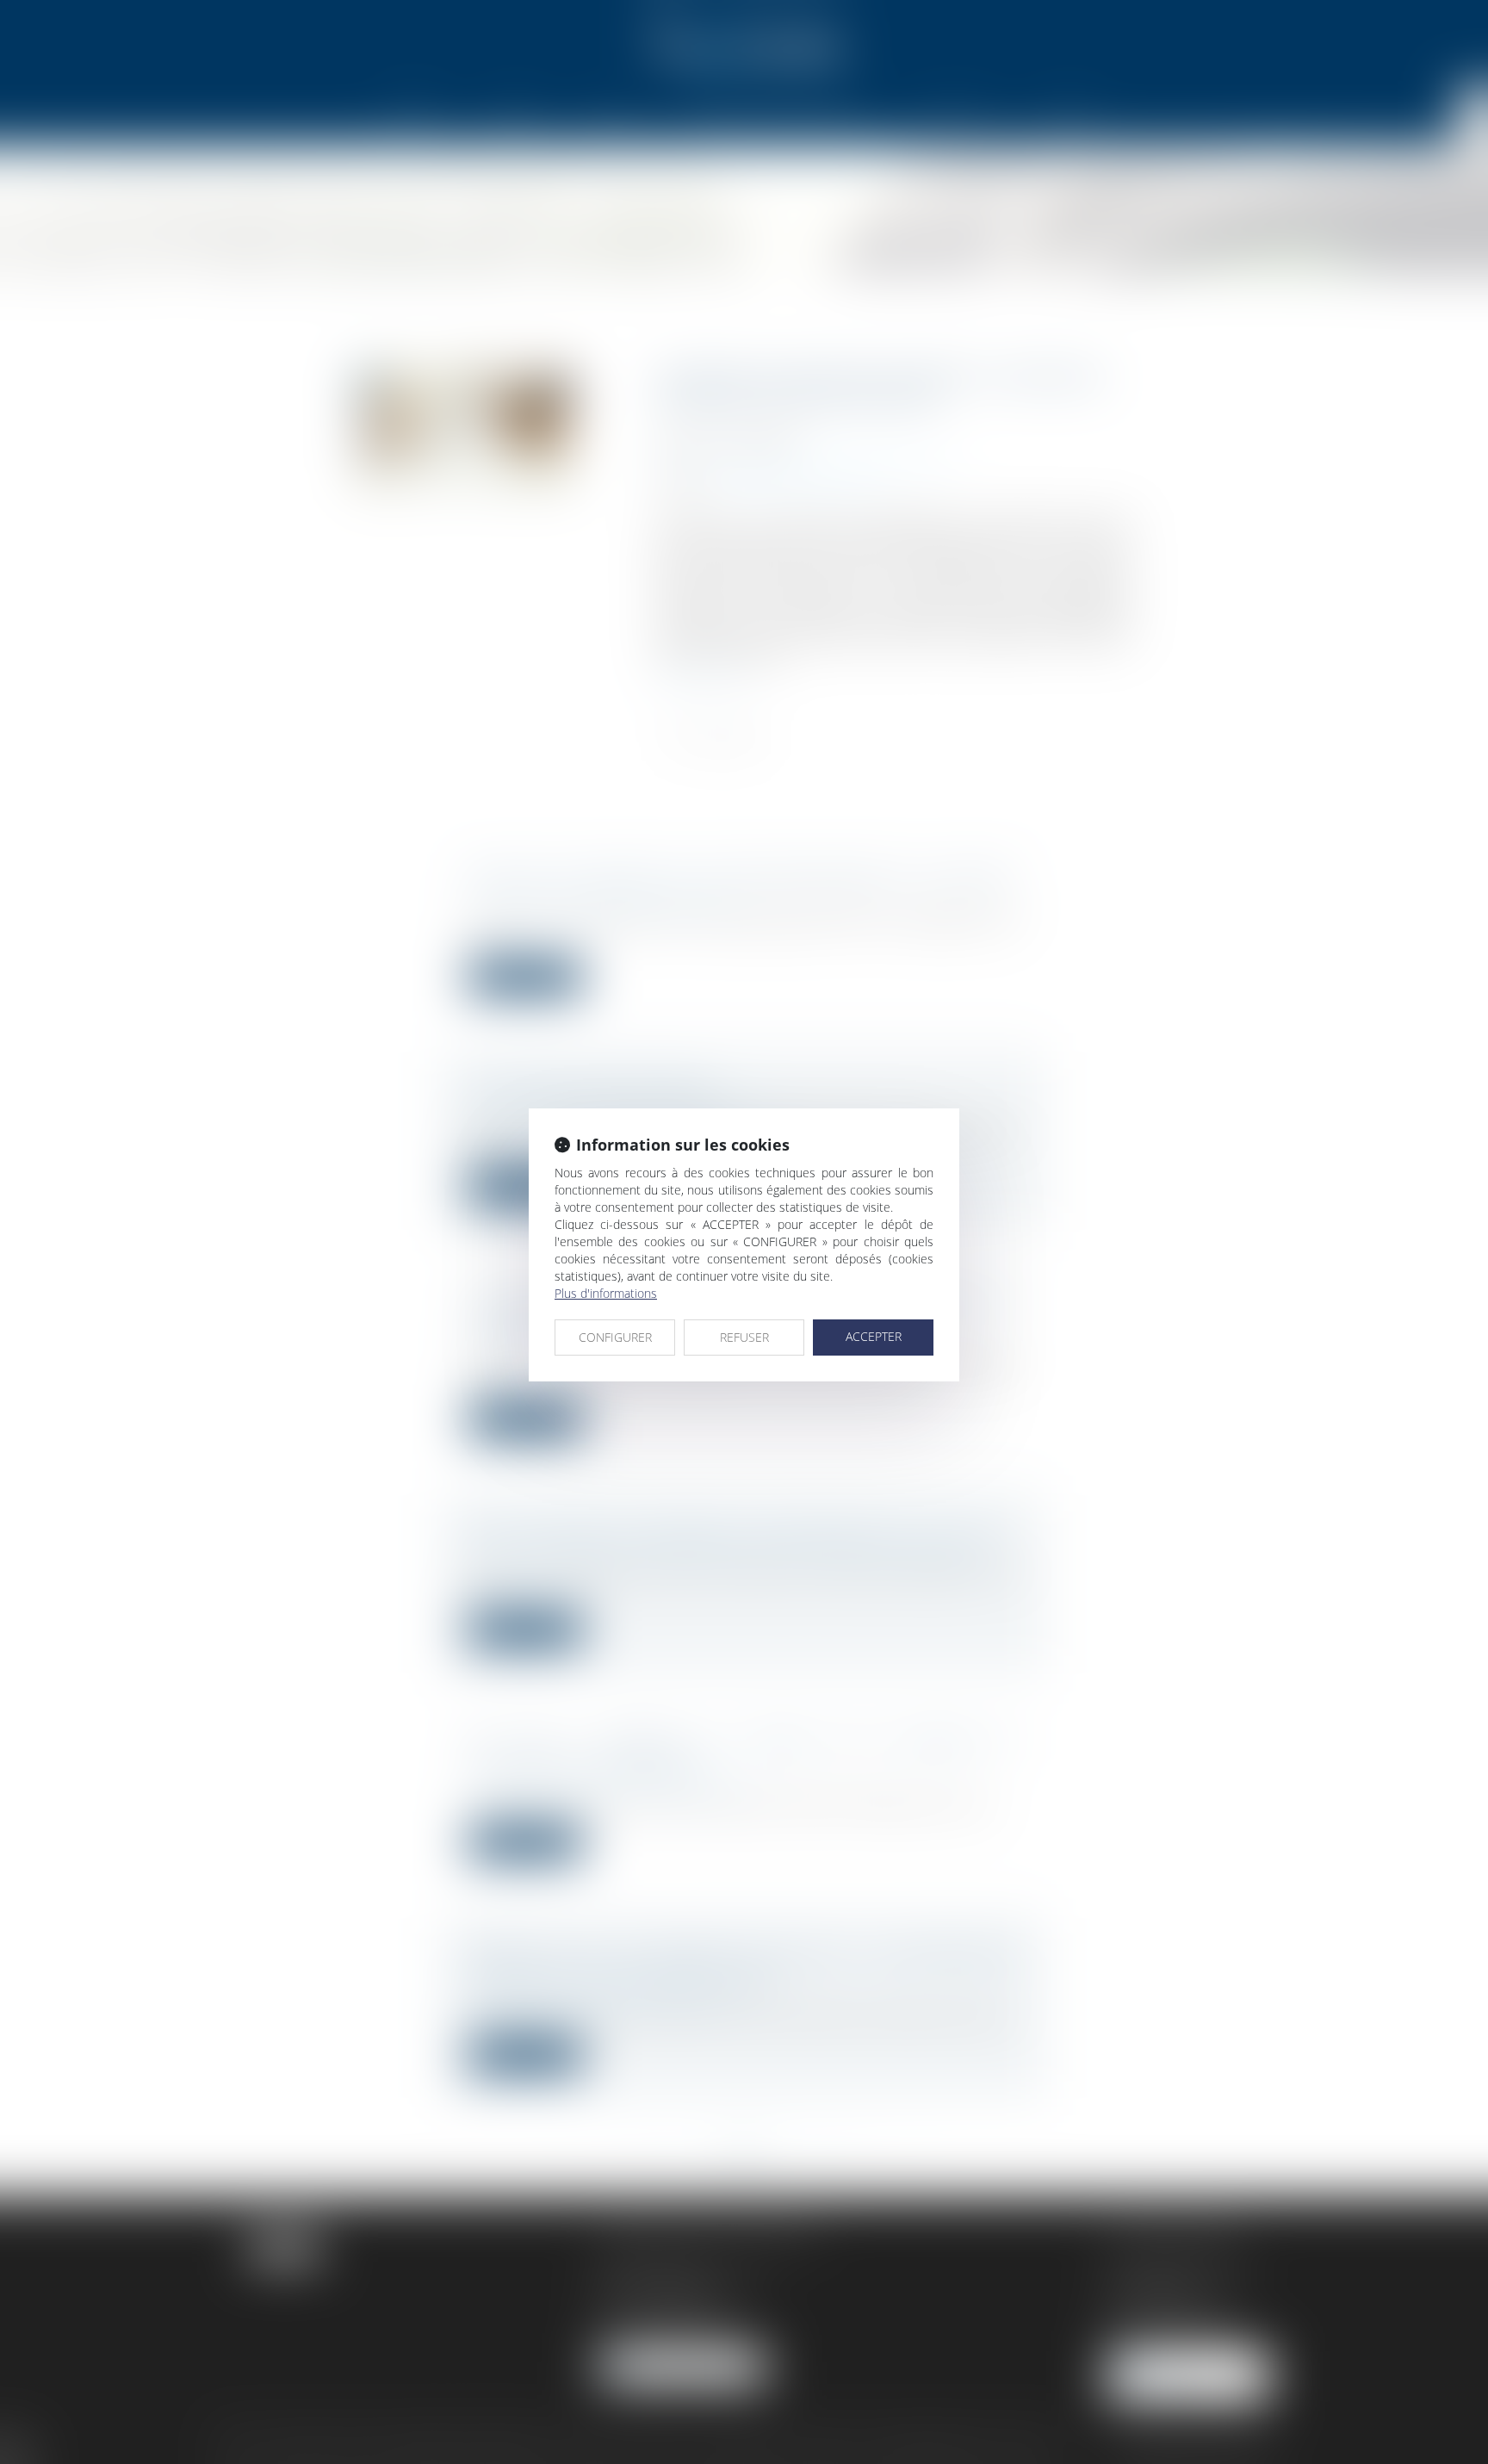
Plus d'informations (606, 1293)
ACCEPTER (874, 1336)
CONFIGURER (615, 1337)
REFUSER (744, 1337)
